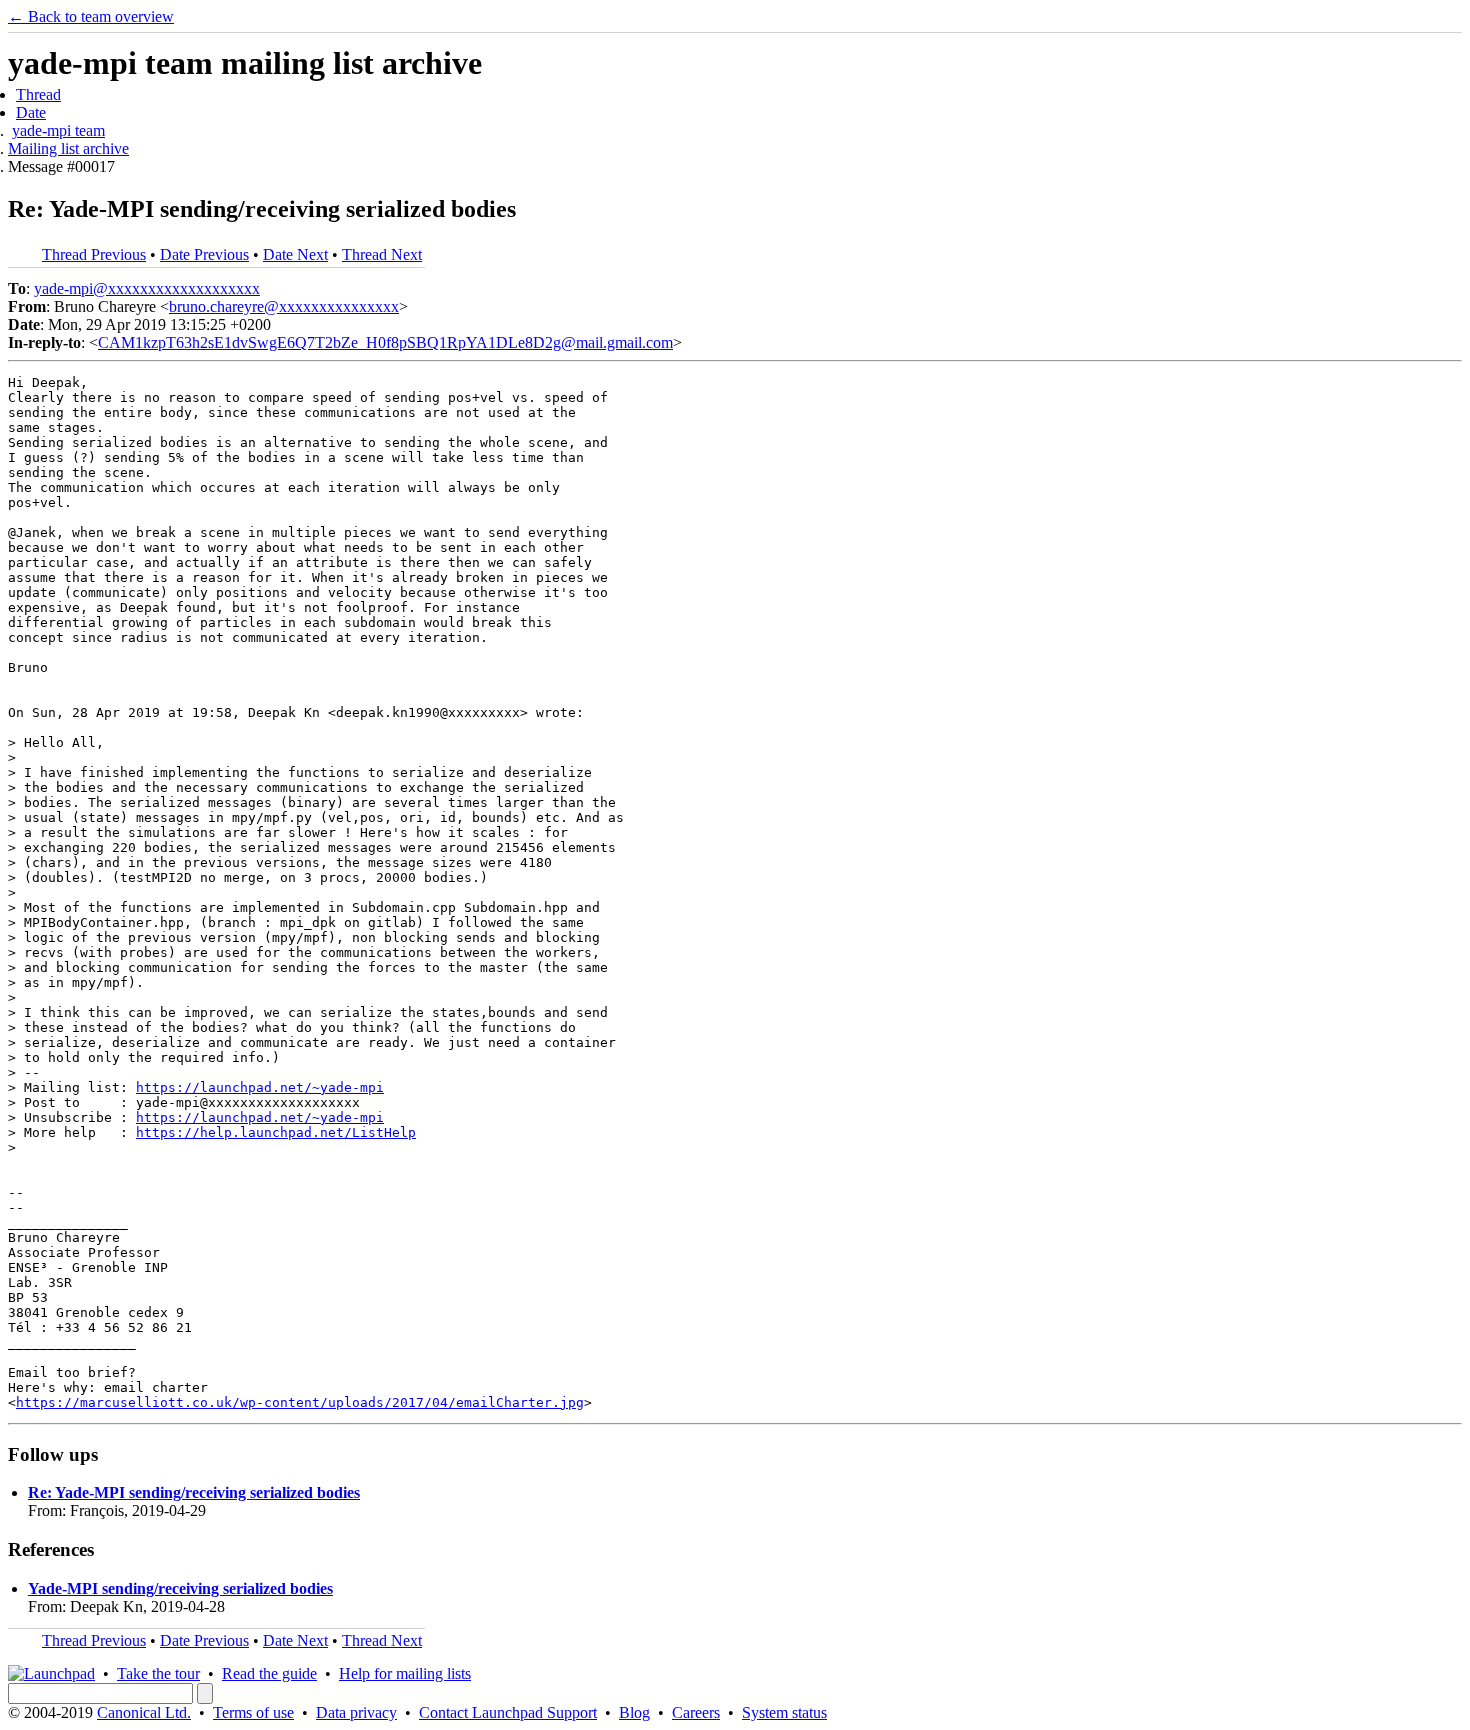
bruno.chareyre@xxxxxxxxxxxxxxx (284, 306)
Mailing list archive (68, 148)
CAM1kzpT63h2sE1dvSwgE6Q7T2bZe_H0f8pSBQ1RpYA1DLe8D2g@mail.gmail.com (385, 342)
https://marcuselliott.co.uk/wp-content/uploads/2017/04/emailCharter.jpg (300, 1402)
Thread (38, 94)
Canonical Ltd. (144, 1712)
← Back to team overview (91, 16)
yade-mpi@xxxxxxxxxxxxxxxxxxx (147, 288)
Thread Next (382, 254)
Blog (634, 1712)
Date (31, 112)
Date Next (295, 254)
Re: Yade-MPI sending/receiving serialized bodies (194, 1492)
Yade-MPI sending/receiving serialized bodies (180, 1588)
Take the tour (158, 1673)
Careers (696, 1712)
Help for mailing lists (405, 1673)
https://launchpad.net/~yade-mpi (260, 1087)
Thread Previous (94, 254)
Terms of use (253, 1712)
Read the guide (269, 1673)
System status (784, 1712)
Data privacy (356, 1712)
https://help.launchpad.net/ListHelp (276, 1132)
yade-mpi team (58, 130)
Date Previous (204, 254)
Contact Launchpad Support (508, 1712)
